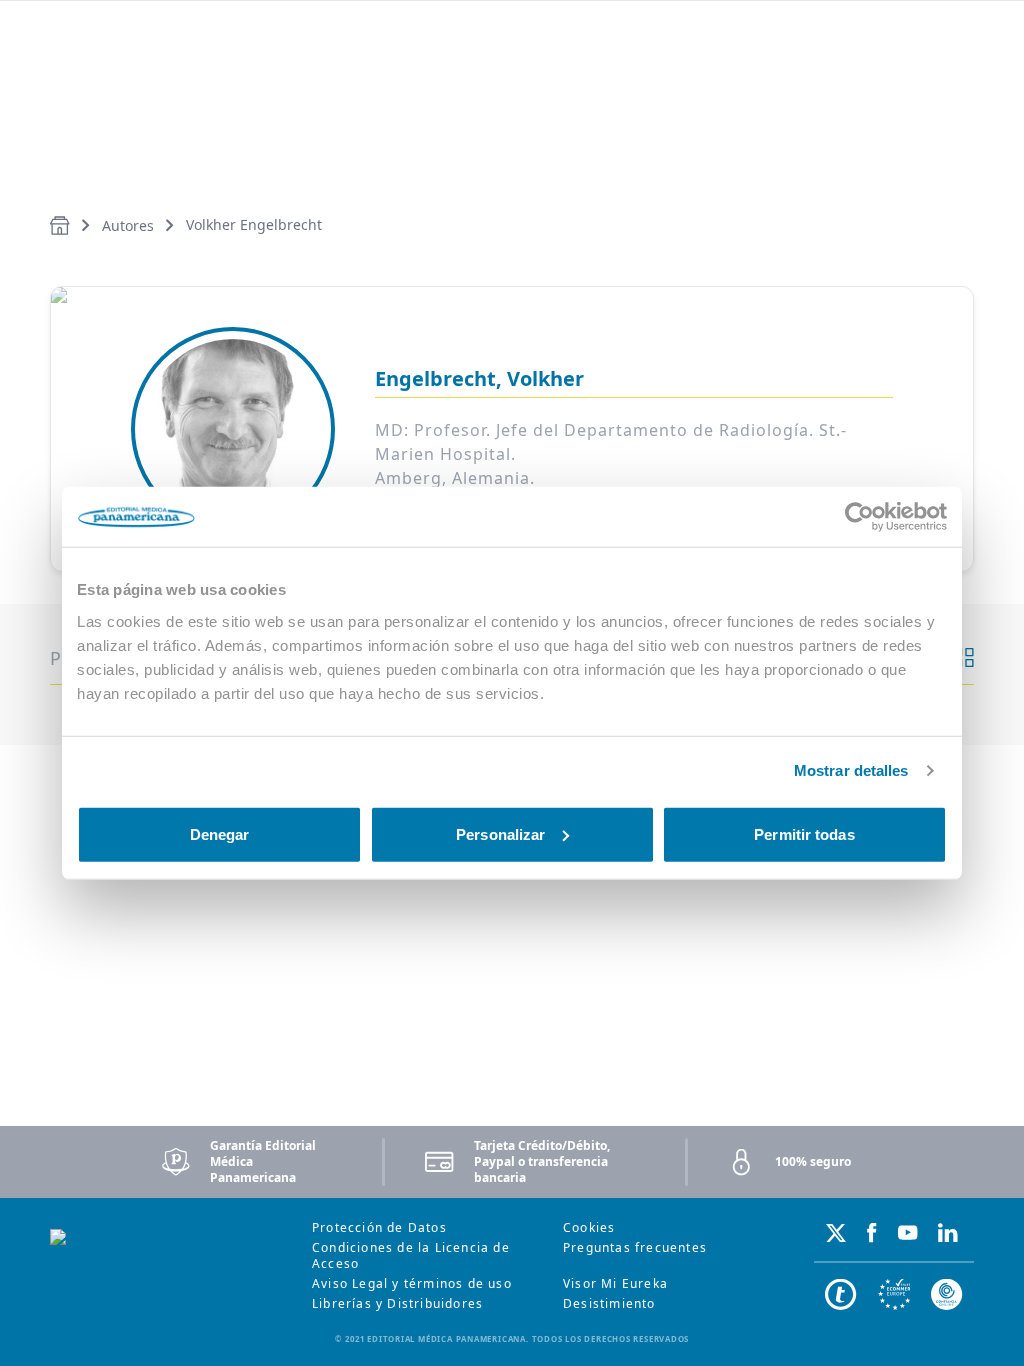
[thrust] (947, 1295)
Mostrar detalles (851, 770)
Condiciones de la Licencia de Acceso (411, 1255)
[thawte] (841, 1295)
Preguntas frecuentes (635, 1247)
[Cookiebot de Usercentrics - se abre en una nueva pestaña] (859, 517)
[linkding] (948, 1233)
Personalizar (500, 833)
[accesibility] (894, 1295)
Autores (128, 225)
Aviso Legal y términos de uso (412, 1283)
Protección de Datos (379, 1227)
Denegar (220, 833)
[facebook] (872, 1233)
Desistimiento (609, 1303)
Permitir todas (804, 833)
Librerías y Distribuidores (397, 1303)
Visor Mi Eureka (615, 1283)
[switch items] (964, 658)
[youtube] (908, 1233)
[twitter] (836, 1233)
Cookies (589, 1227)
